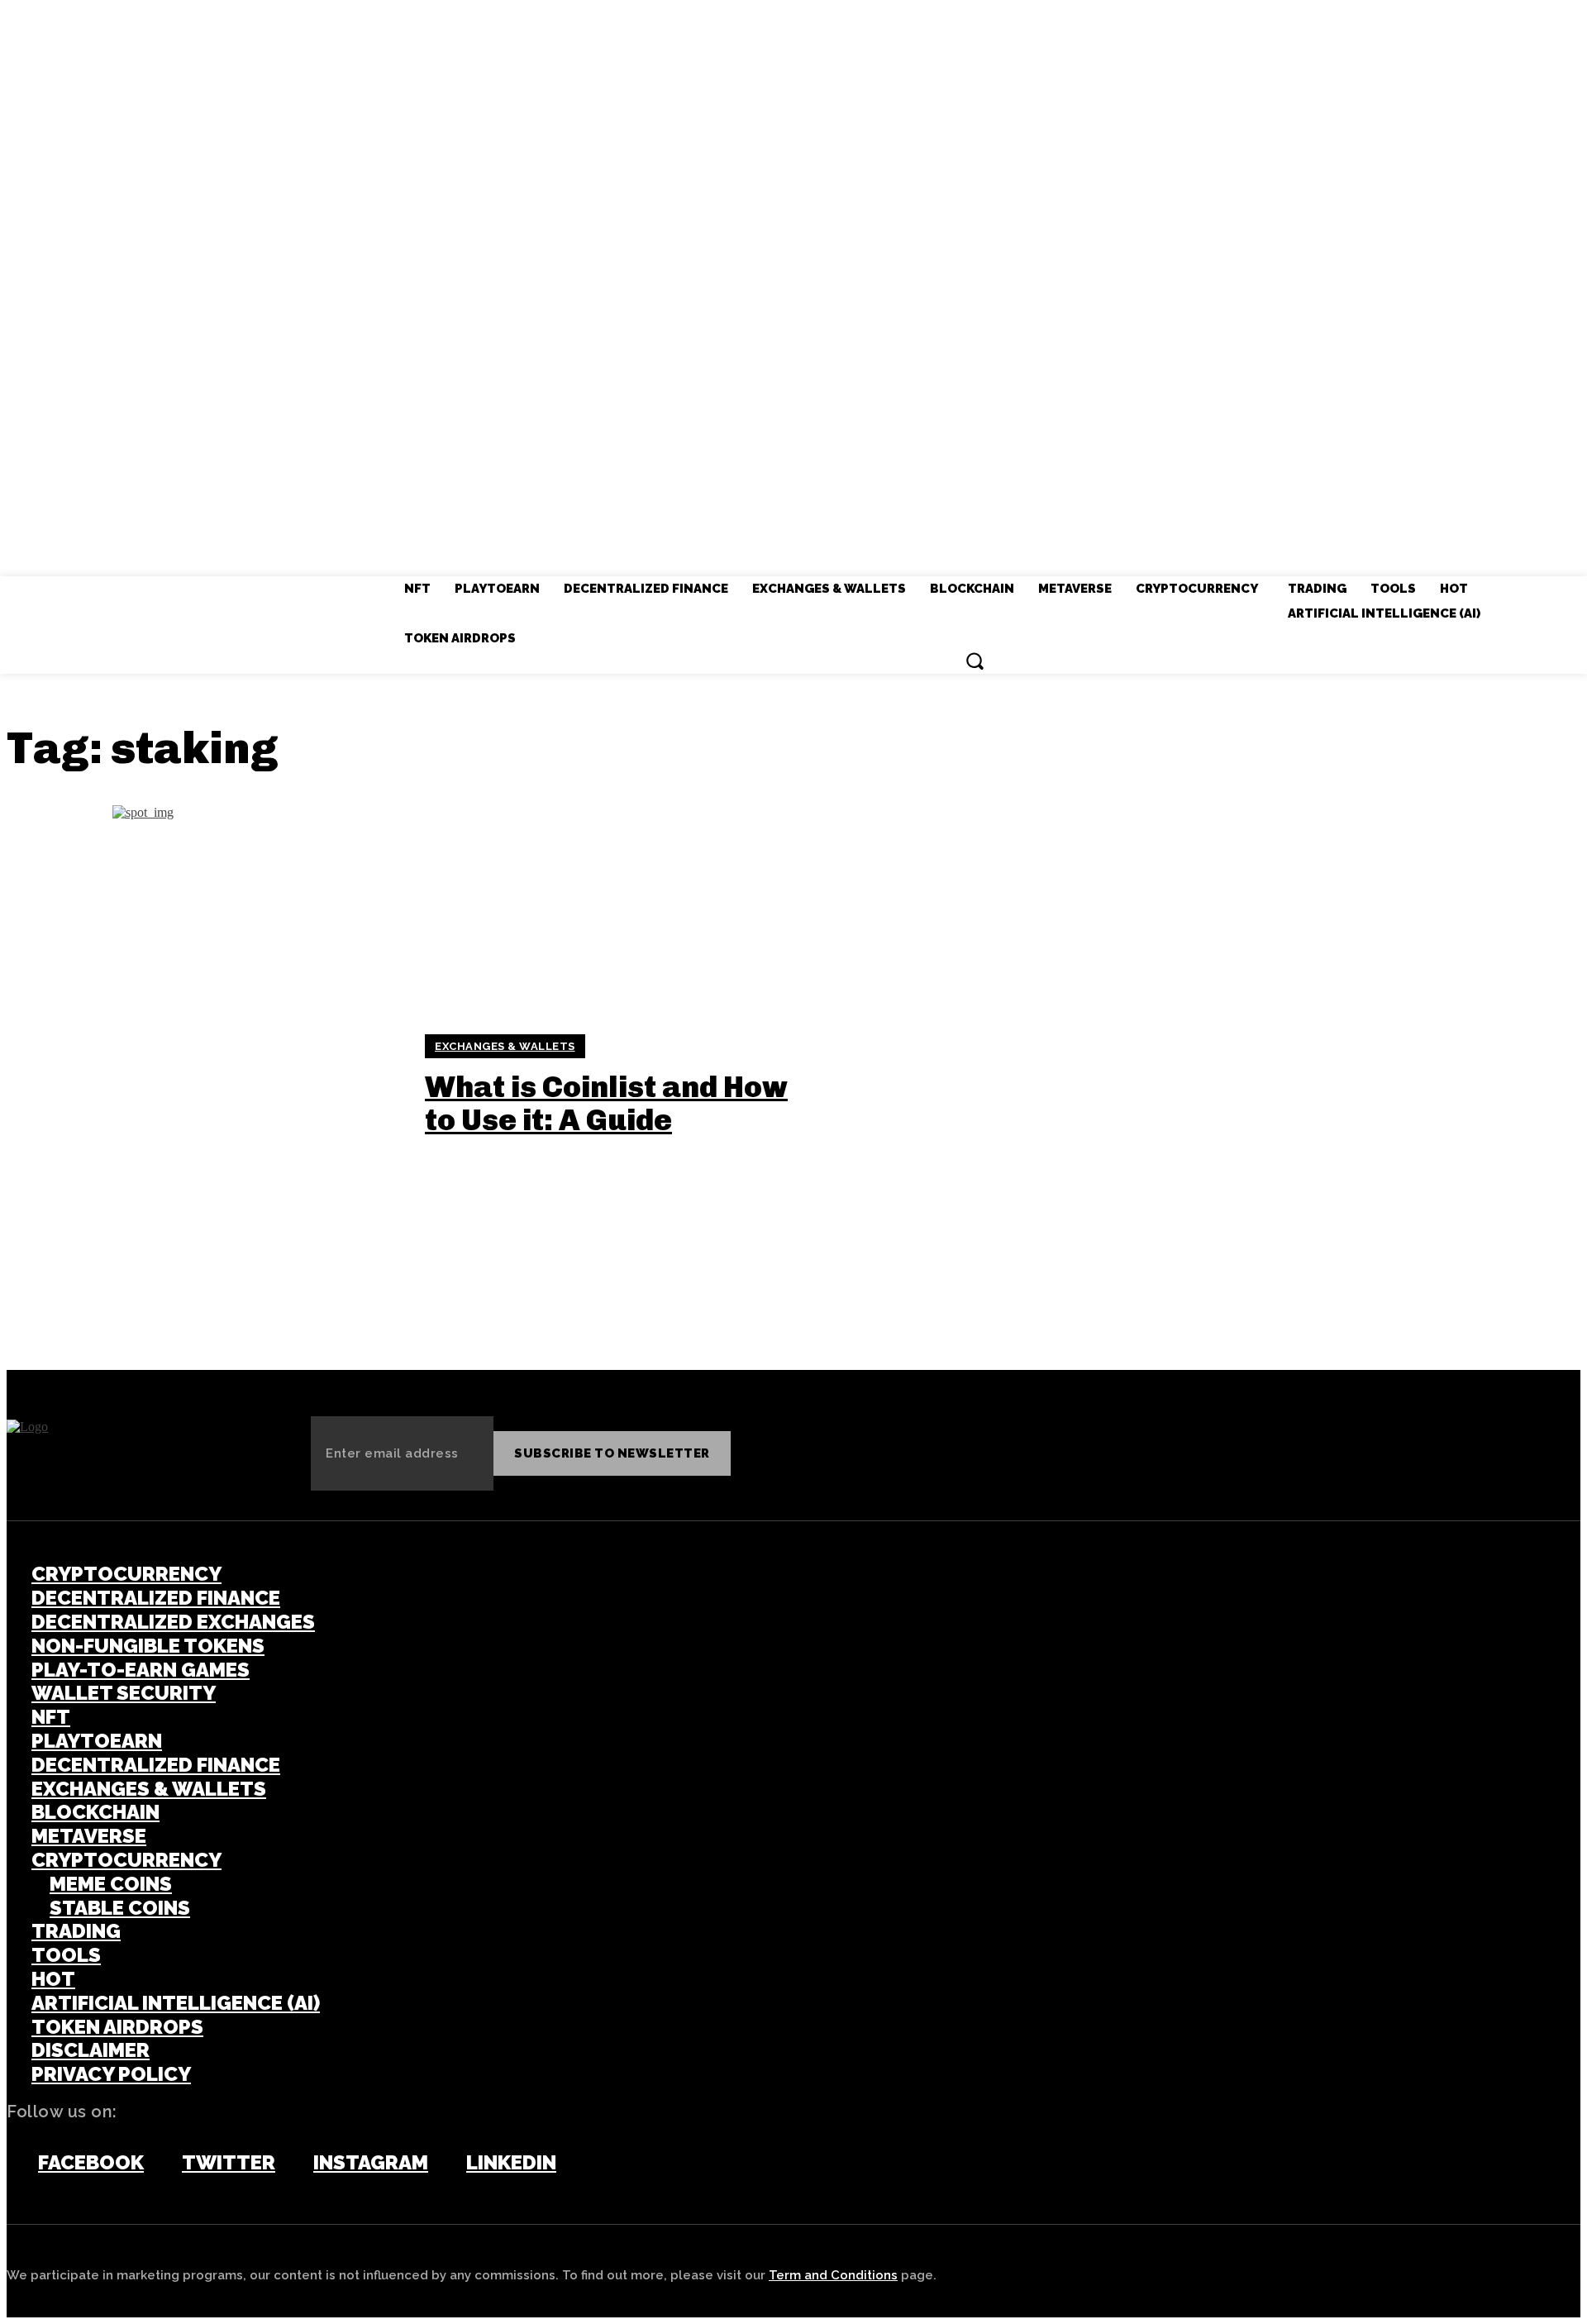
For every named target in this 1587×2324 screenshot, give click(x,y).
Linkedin (511, 2163)
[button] (975, 661)
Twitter (229, 2163)
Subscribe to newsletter (612, 1453)
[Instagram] (290, 2164)
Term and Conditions (833, 2275)
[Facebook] (15, 2164)
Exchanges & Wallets (505, 1046)
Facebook (91, 2163)
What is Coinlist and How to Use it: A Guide (606, 1103)
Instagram (371, 2163)
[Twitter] (159, 2164)
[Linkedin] (443, 2164)
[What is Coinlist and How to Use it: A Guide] (205, 1085)
